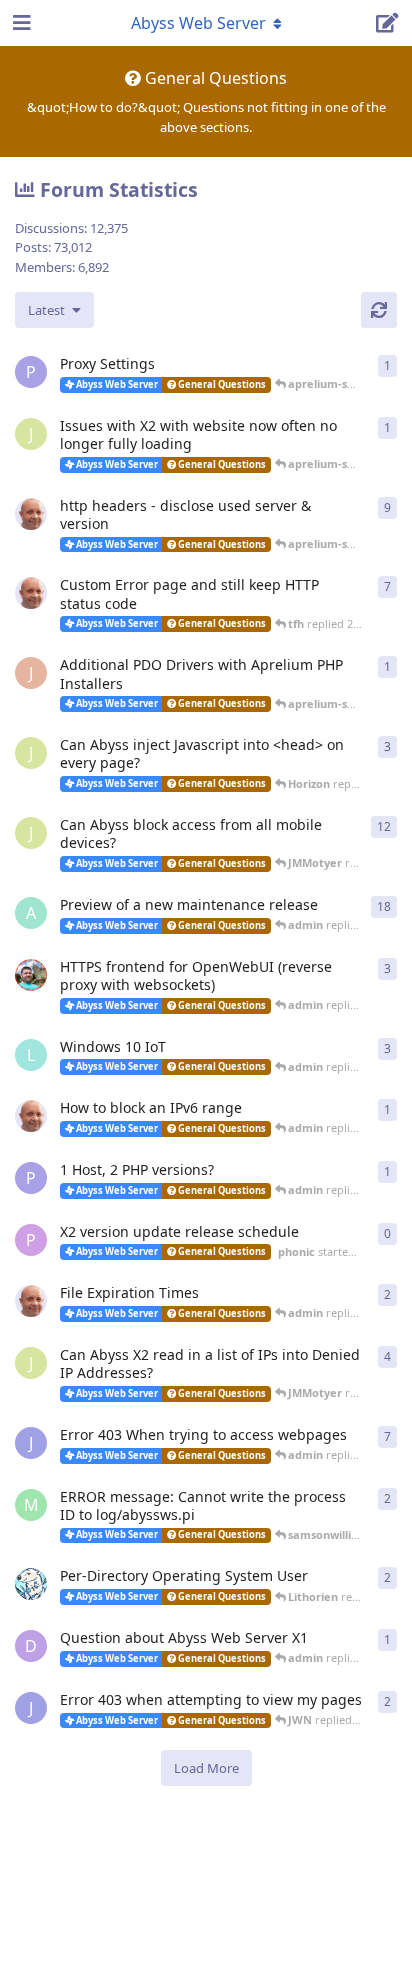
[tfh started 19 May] (31, 593)
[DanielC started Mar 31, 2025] (31, 975)
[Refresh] (379, 310)
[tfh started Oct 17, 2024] (31, 1116)
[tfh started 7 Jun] (31, 514)
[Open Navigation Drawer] (20, 23)
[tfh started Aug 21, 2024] (31, 1301)
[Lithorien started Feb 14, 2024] (31, 1584)
